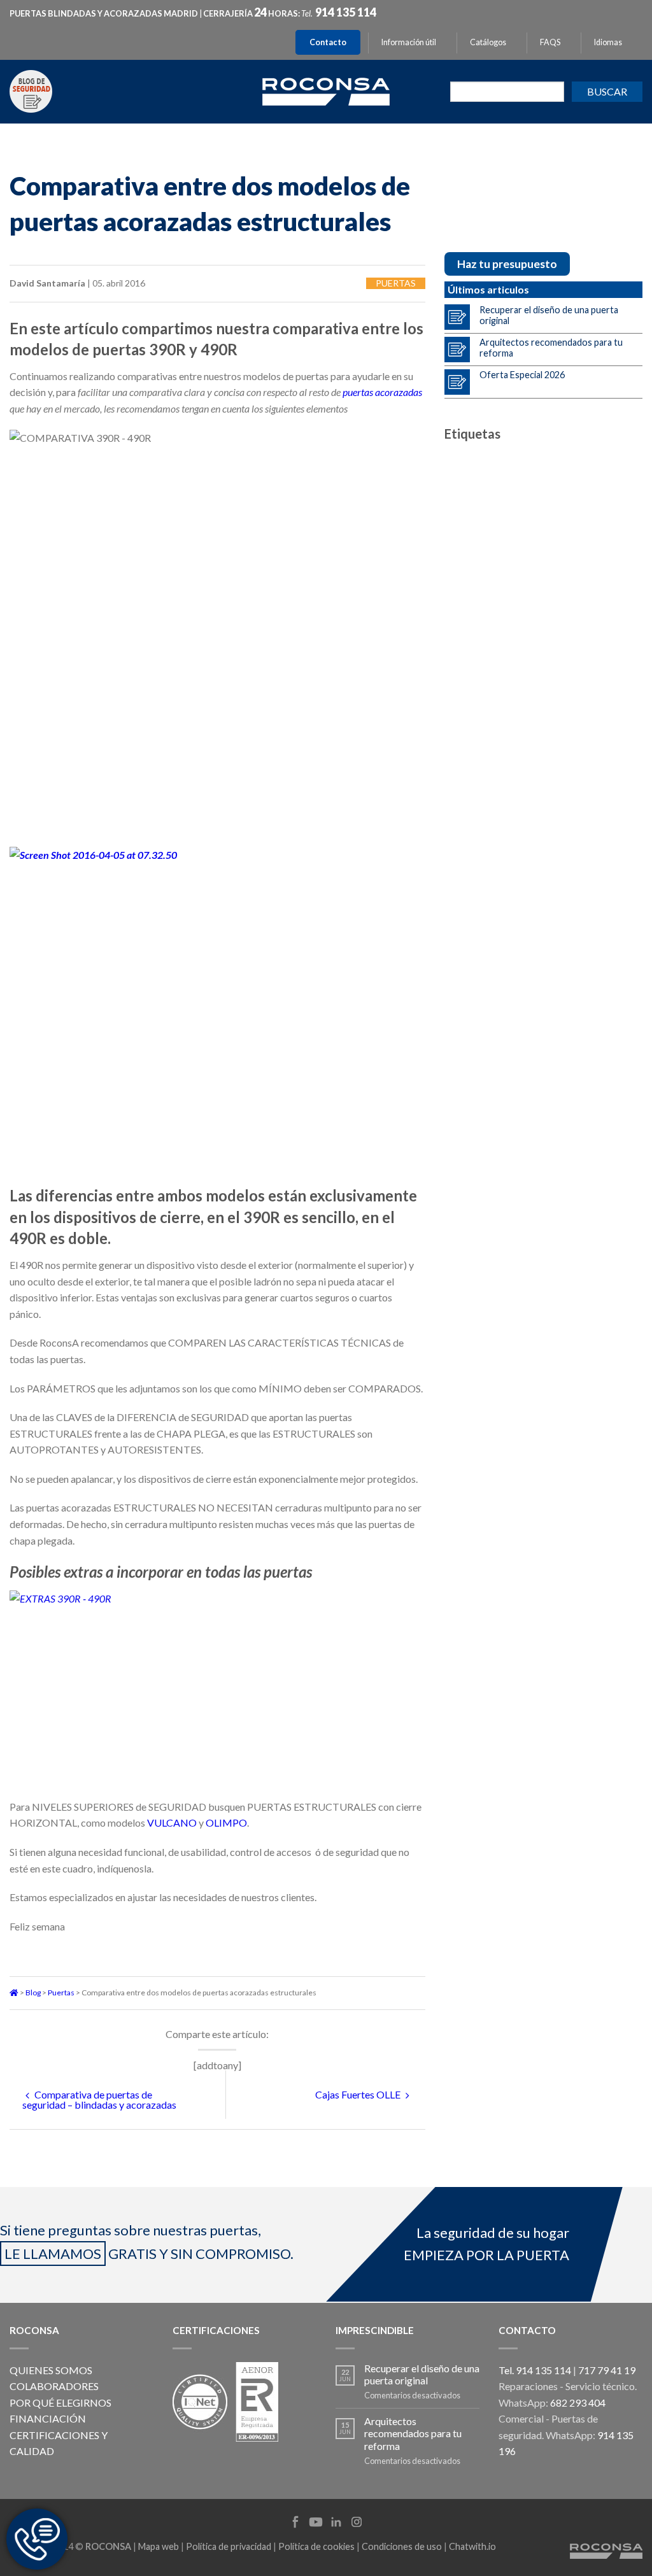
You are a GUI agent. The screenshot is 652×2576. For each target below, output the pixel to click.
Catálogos (488, 42)
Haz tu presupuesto (507, 264)
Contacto (328, 42)
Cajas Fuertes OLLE (359, 2094)
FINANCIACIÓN (48, 2418)
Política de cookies (316, 2546)
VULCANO (172, 1822)
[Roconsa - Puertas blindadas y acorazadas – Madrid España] (326, 90)
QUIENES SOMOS (51, 2370)
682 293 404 (578, 2403)
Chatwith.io (472, 2546)
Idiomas (608, 42)
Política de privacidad (229, 2546)
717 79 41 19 (607, 2370)
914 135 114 (346, 12)
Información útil (409, 42)
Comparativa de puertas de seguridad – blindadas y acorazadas (99, 2099)
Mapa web (159, 2546)
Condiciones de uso (402, 2546)
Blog (33, 1992)
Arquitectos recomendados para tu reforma (551, 348)
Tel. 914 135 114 (535, 2370)
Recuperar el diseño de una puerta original (549, 315)
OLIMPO (226, 1822)
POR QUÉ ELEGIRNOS (60, 2403)
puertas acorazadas (382, 392)
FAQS (550, 42)
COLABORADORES (54, 2386)
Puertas (396, 283)
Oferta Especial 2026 (522, 375)
